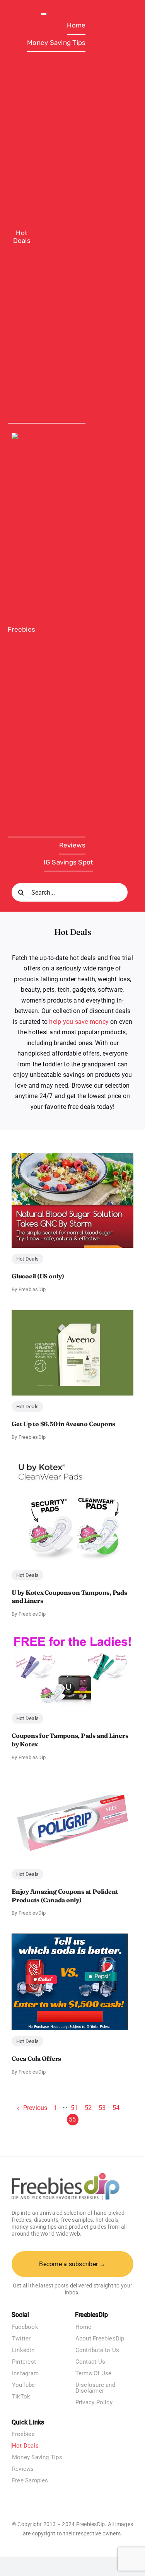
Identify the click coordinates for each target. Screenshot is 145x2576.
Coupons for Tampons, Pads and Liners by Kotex (70, 1740)
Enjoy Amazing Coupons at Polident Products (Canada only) (65, 1896)
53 (102, 2108)
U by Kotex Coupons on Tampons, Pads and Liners (69, 1597)
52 (88, 2108)
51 (74, 2108)
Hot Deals (27, 1259)
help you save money (79, 1022)
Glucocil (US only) (38, 1276)
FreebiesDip (32, 1289)
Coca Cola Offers (36, 2058)
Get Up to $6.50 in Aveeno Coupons (63, 1424)
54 (116, 2108)
